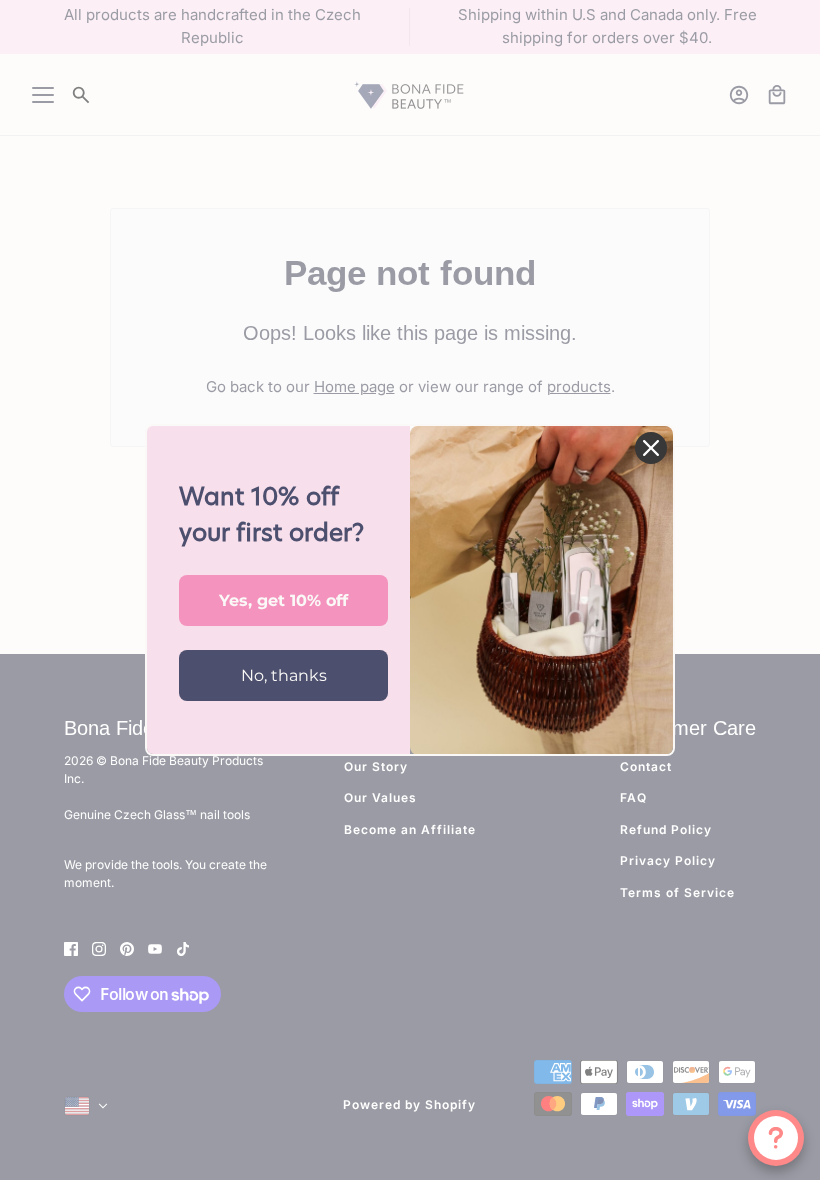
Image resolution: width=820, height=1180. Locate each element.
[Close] (651, 448)
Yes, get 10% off (283, 600)
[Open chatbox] (776, 1138)
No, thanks (284, 675)
